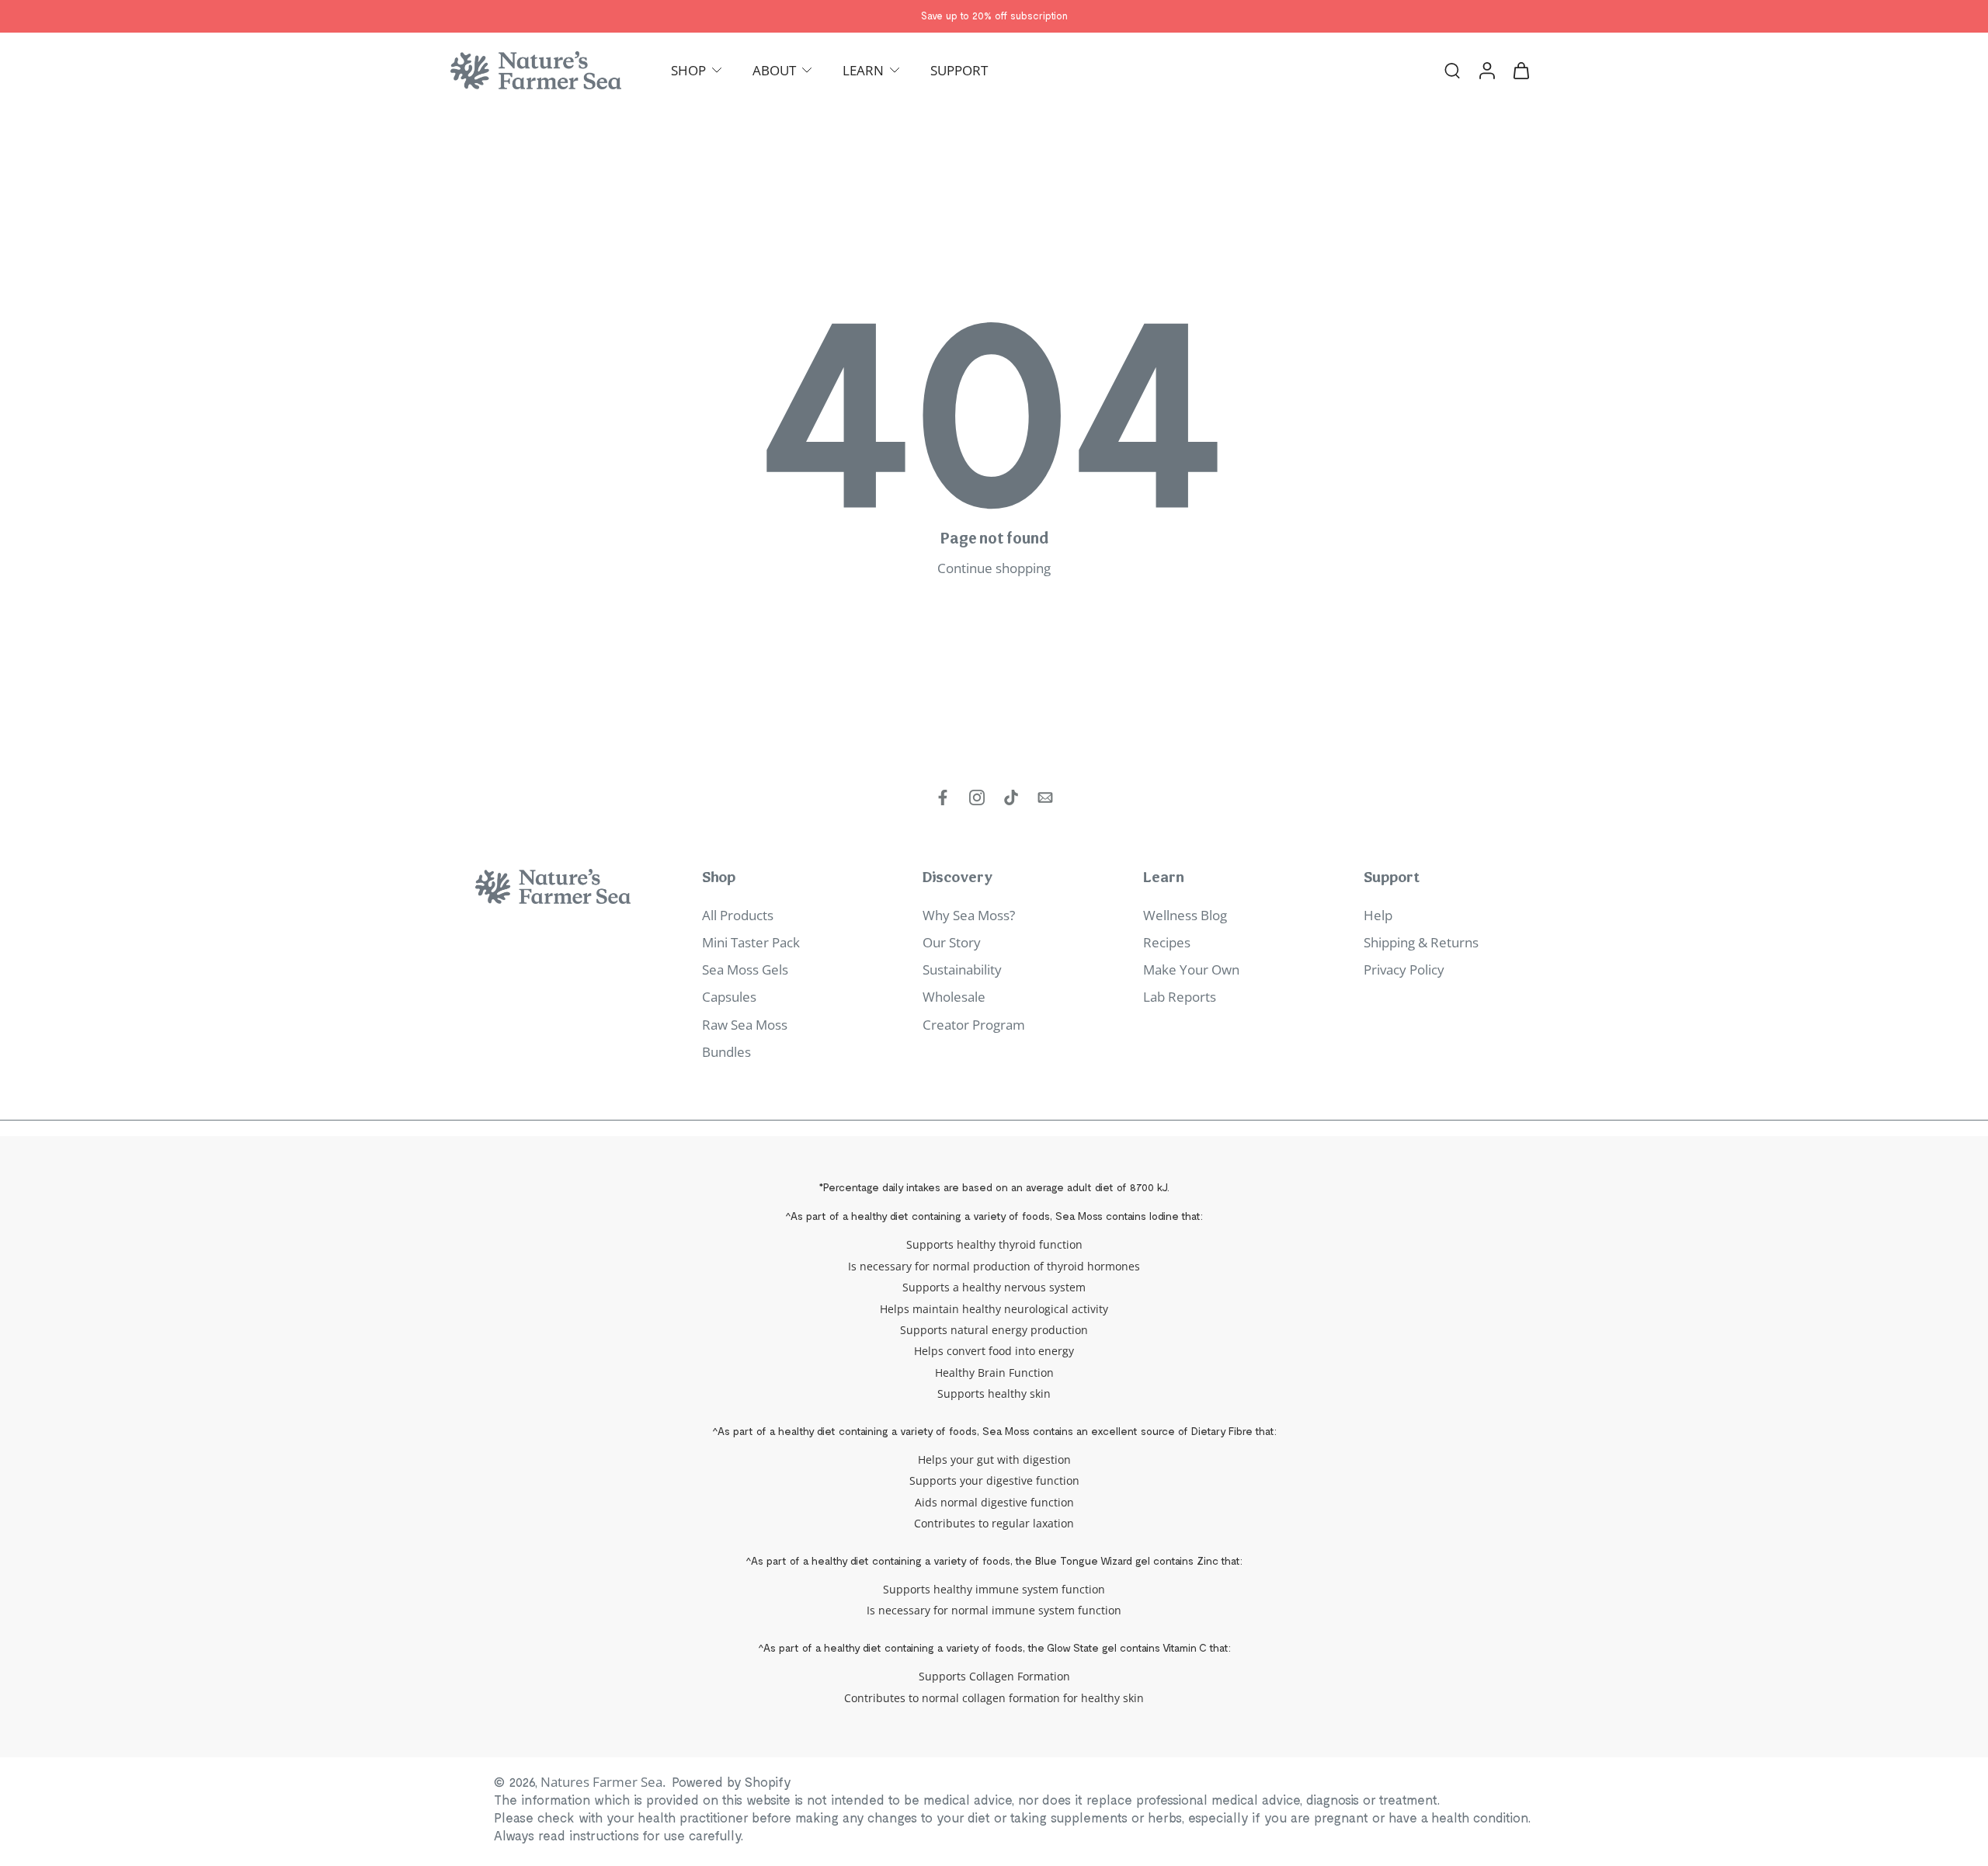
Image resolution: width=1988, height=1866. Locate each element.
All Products (738, 915)
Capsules (729, 997)
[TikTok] (1011, 797)
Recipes (1167, 942)
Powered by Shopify (732, 1781)
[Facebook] (943, 797)
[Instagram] (977, 797)
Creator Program (974, 1025)
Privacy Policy (1404, 969)
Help (1378, 915)
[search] (1452, 70)
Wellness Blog (1185, 915)
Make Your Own (1191, 969)
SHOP (688, 70)
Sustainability (962, 969)
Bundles (726, 1052)
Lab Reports (1180, 997)
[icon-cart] (1521, 70)
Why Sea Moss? (969, 915)
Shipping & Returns (1421, 942)
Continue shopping (994, 568)
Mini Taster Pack (751, 942)
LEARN (863, 70)
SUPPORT (959, 70)
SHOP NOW (1060, 16)
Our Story (952, 942)
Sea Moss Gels (745, 969)
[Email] (1045, 797)
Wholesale (954, 997)
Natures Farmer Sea (601, 1782)
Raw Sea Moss (745, 1025)
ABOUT (774, 70)
